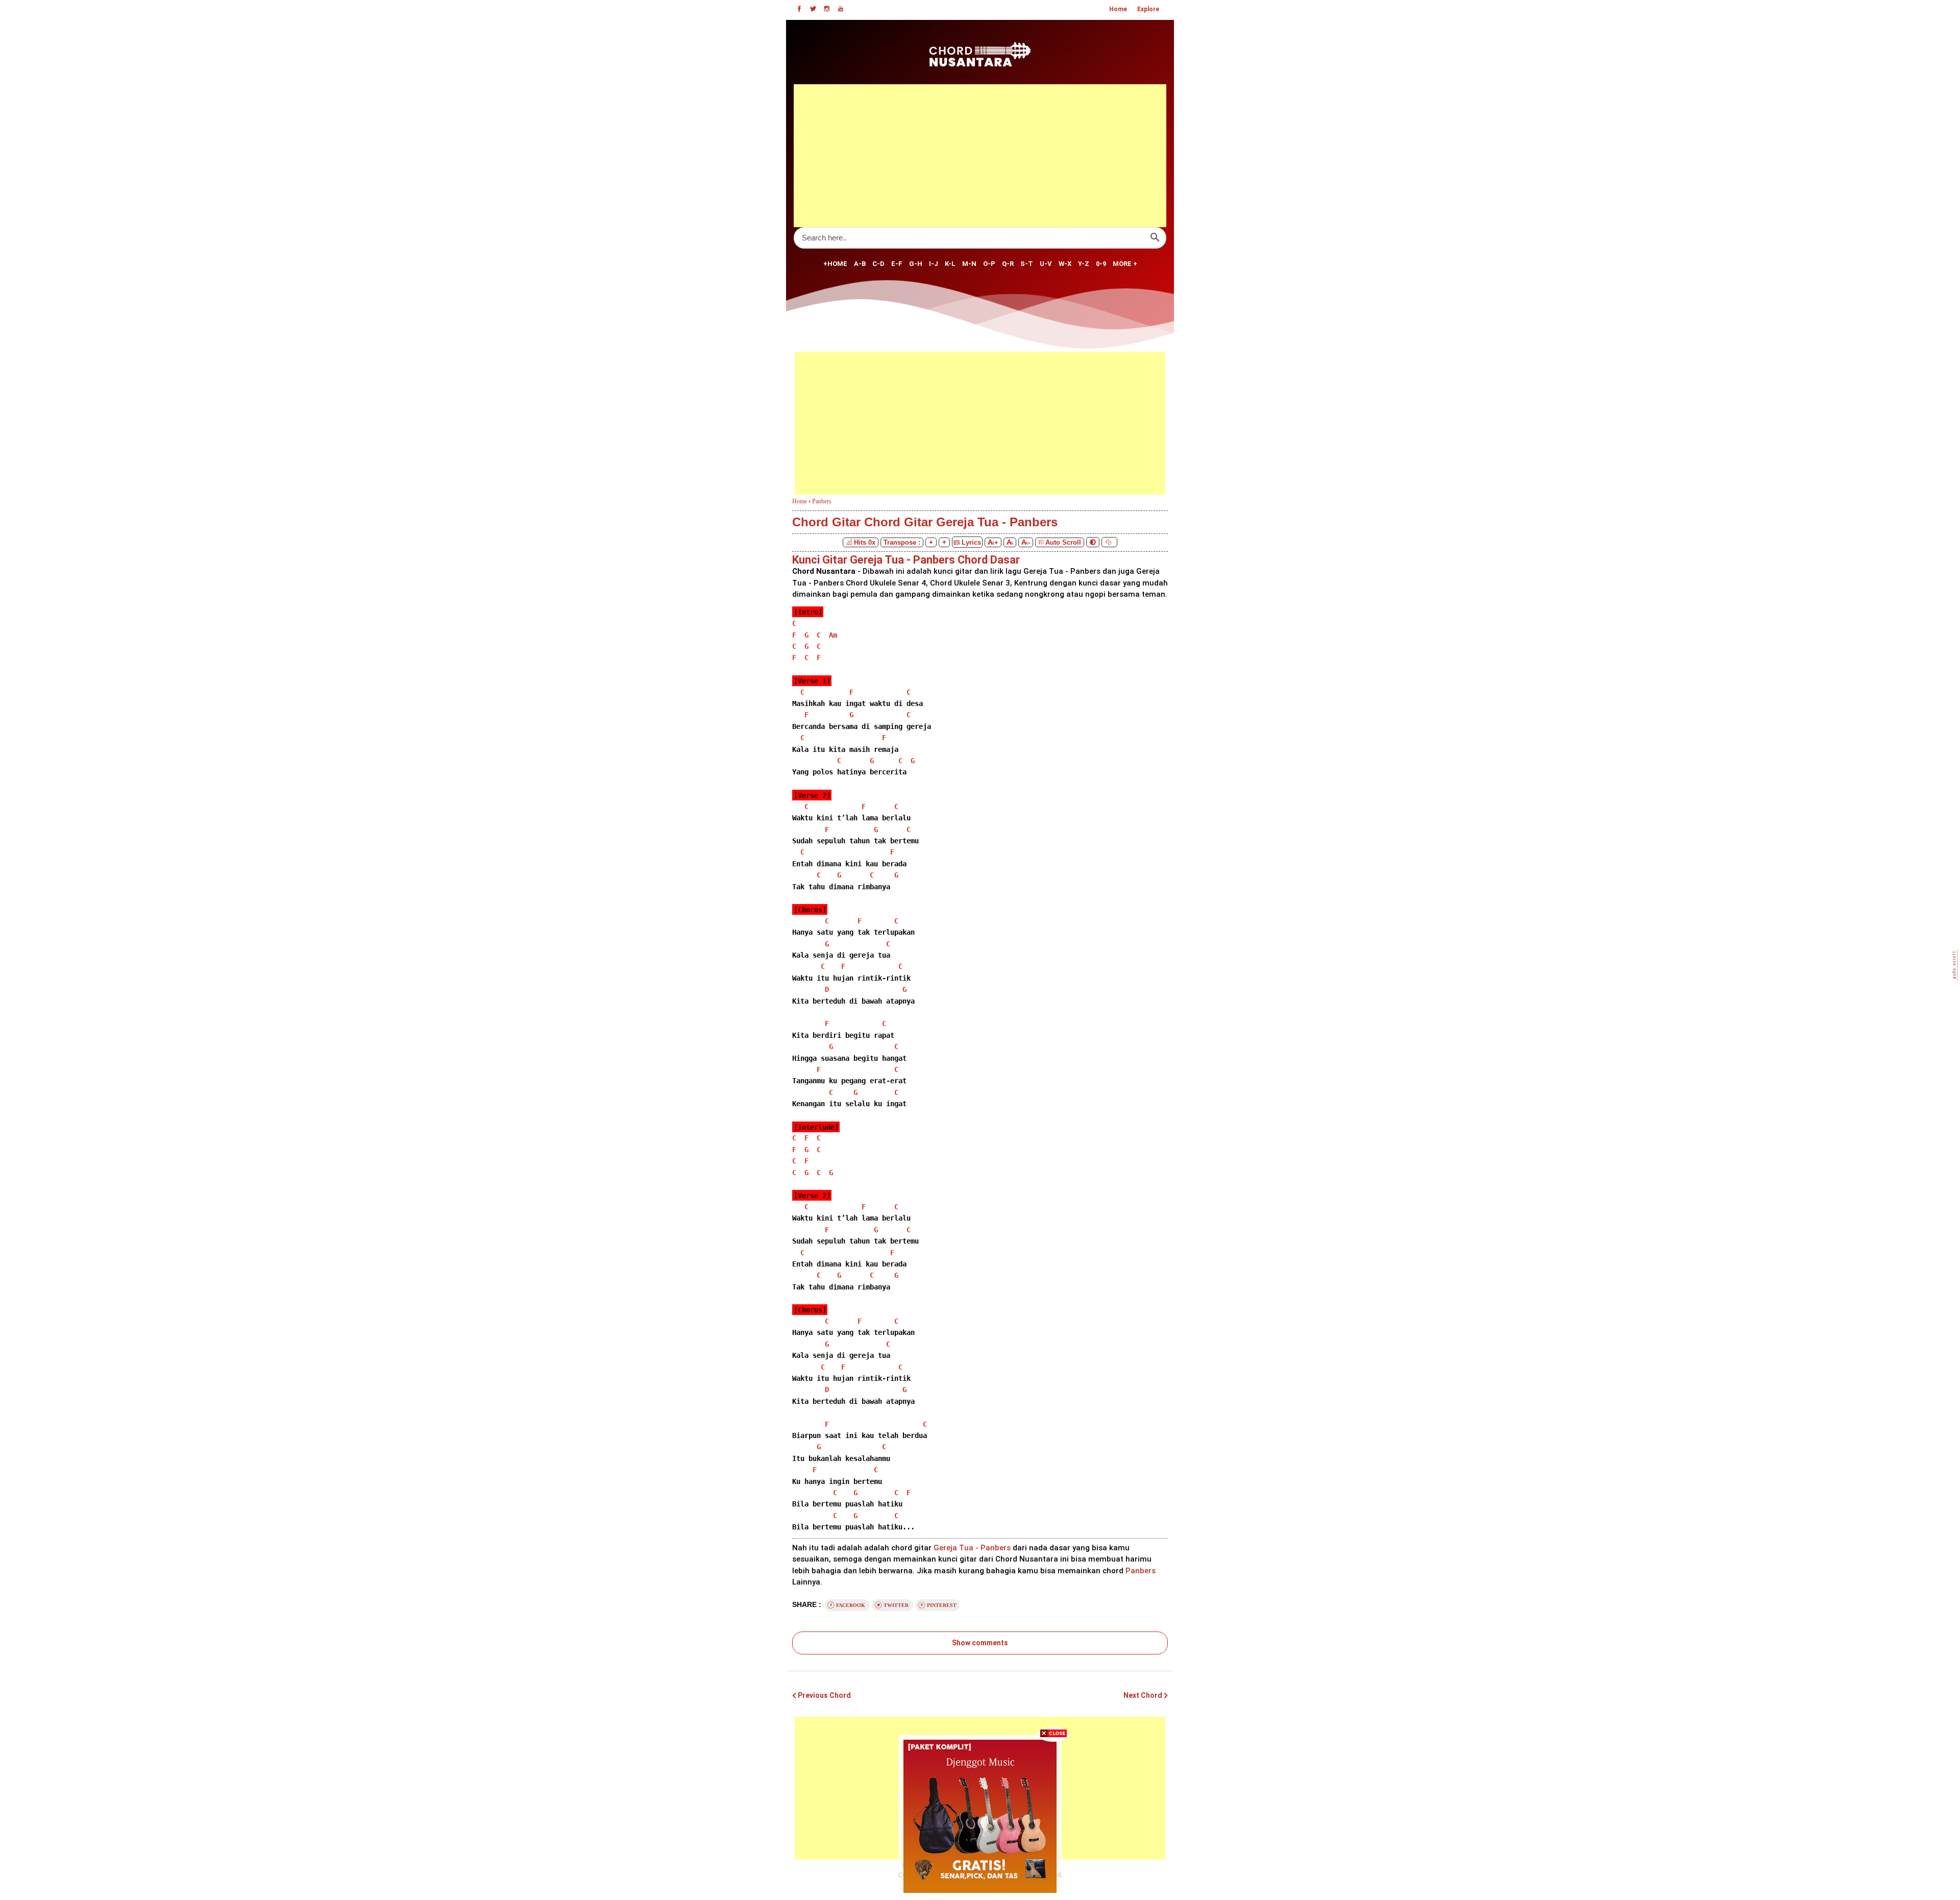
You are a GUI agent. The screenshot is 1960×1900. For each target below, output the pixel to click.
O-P (989, 264)
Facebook (851, 1605)
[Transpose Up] (944, 542)
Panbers (822, 501)
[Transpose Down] (931, 542)
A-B (860, 264)
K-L (950, 264)
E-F (897, 264)
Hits (865, 542)
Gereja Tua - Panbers (972, 1548)
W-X (1065, 264)
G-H (916, 264)
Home (1118, 9)
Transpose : (902, 542)
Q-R (1008, 264)
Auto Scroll (1063, 542)
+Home (835, 264)
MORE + (1125, 264)
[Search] (1155, 238)
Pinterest (941, 1605)
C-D (878, 264)
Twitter (896, 1605)
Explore (1148, 9)
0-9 (1101, 264)
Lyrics (970, 542)
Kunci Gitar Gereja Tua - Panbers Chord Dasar (906, 560)
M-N (969, 264)
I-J (934, 264)
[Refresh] (1109, 542)
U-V (1046, 264)
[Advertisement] (980, 156)
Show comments (980, 1643)
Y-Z (1084, 264)
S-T (1027, 264)
